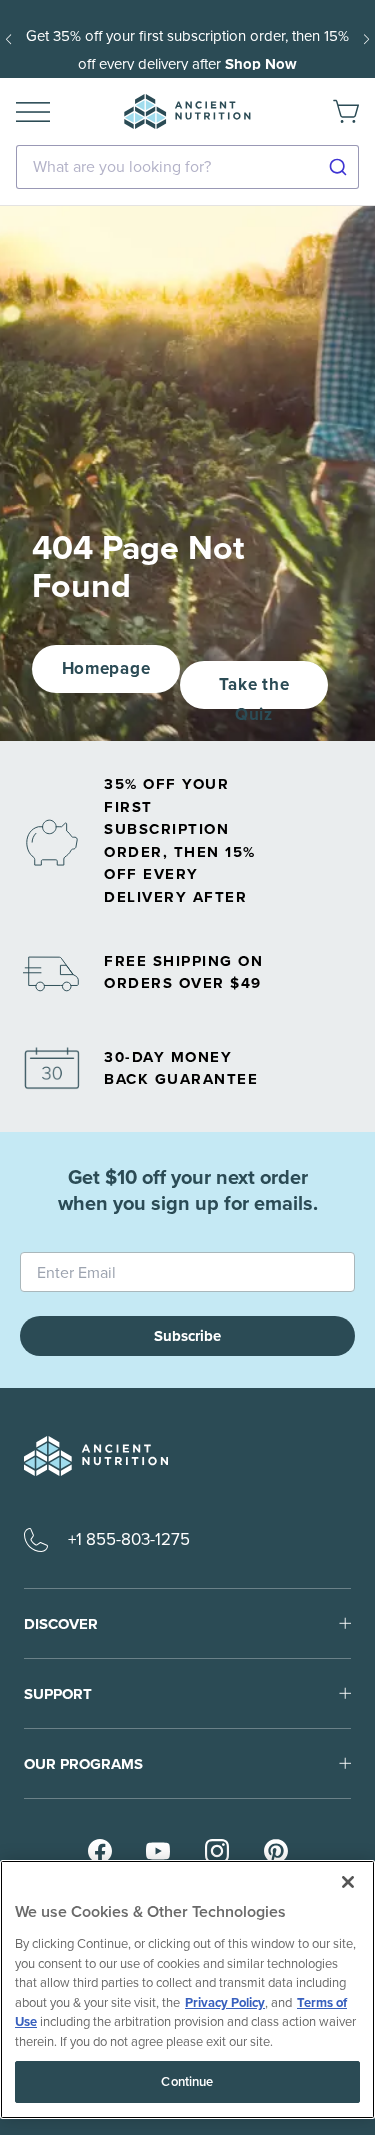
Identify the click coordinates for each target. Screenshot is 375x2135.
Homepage (106, 668)
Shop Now (261, 64)
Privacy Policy (225, 2002)
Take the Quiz (254, 690)
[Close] (348, 1882)
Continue (187, 2081)
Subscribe (187, 1336)
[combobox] (187, 167)
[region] (187, 1989)
